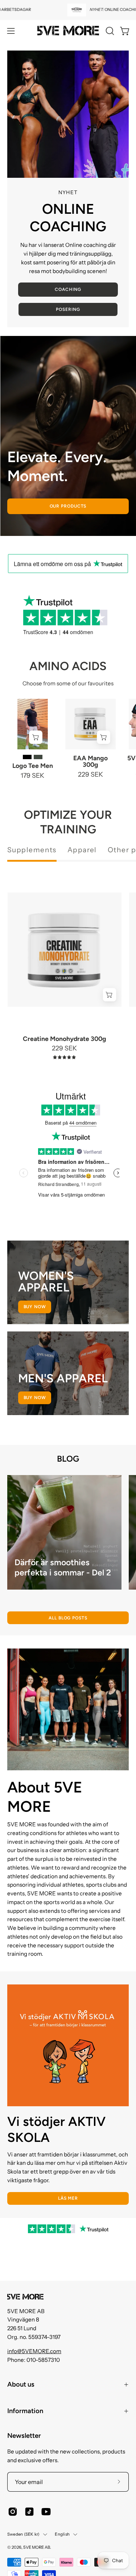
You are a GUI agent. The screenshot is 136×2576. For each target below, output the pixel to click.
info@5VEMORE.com (34, 2351)
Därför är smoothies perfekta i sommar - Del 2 (63, 1568)
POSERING (68, 309)
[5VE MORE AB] (68, 31)
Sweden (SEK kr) (23, 2534)
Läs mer (68, 2198)
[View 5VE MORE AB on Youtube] (46, 2512)
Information (25, 2411)
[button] (109, 31)
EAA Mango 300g (90, 761)
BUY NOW (35, 1398)
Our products (68, 506)
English (62, 2534)
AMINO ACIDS (68, 666)
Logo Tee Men (33, 766)
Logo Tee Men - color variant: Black (27, 757)
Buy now (35, 1307)
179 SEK (32, 776)
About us (21, 2384)
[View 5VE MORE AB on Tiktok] (29, 2512)
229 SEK (90, 774)
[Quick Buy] (36, 737)
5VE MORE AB (37, 2547)
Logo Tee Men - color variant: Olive (38, 757)
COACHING (68, 289)
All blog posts (68, 1618)
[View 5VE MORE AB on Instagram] (13, 2512)
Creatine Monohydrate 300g (65, 1039)
